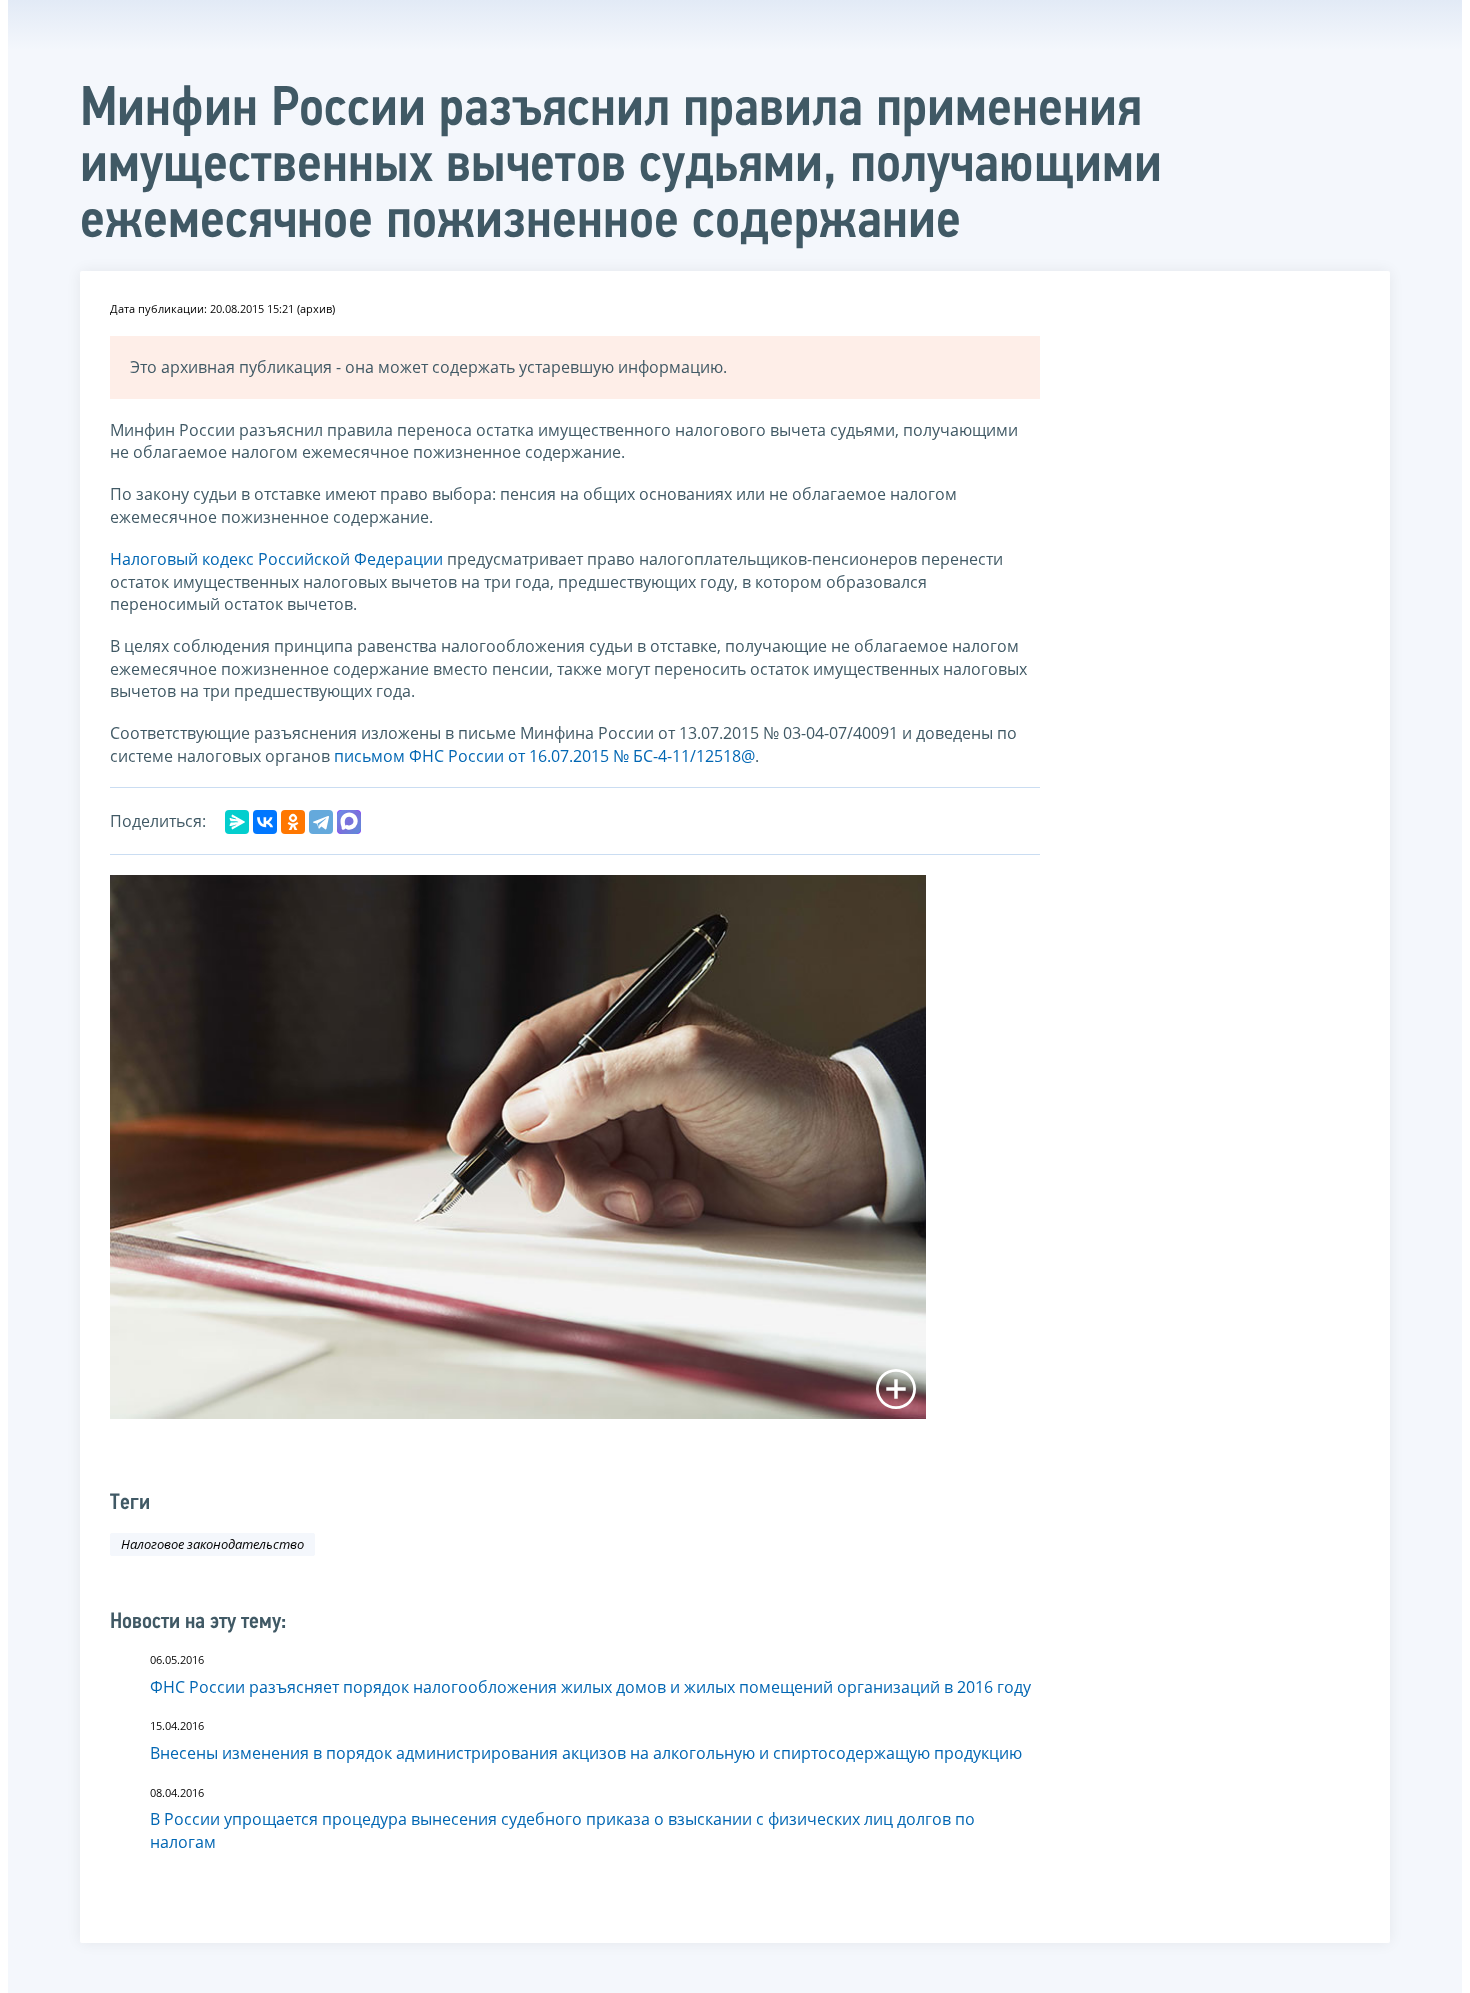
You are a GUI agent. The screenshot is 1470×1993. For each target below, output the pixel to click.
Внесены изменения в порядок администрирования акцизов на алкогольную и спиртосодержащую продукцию (586, 1753)
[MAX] (349, 822)
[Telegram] (321, 822)
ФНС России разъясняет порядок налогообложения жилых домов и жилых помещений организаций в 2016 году (590, 1687)
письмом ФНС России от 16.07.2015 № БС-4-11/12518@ (544, 756)
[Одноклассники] (293, 822)
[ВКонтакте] (265, 822)
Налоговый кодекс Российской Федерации (276, 559)
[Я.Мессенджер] (237, 822)
